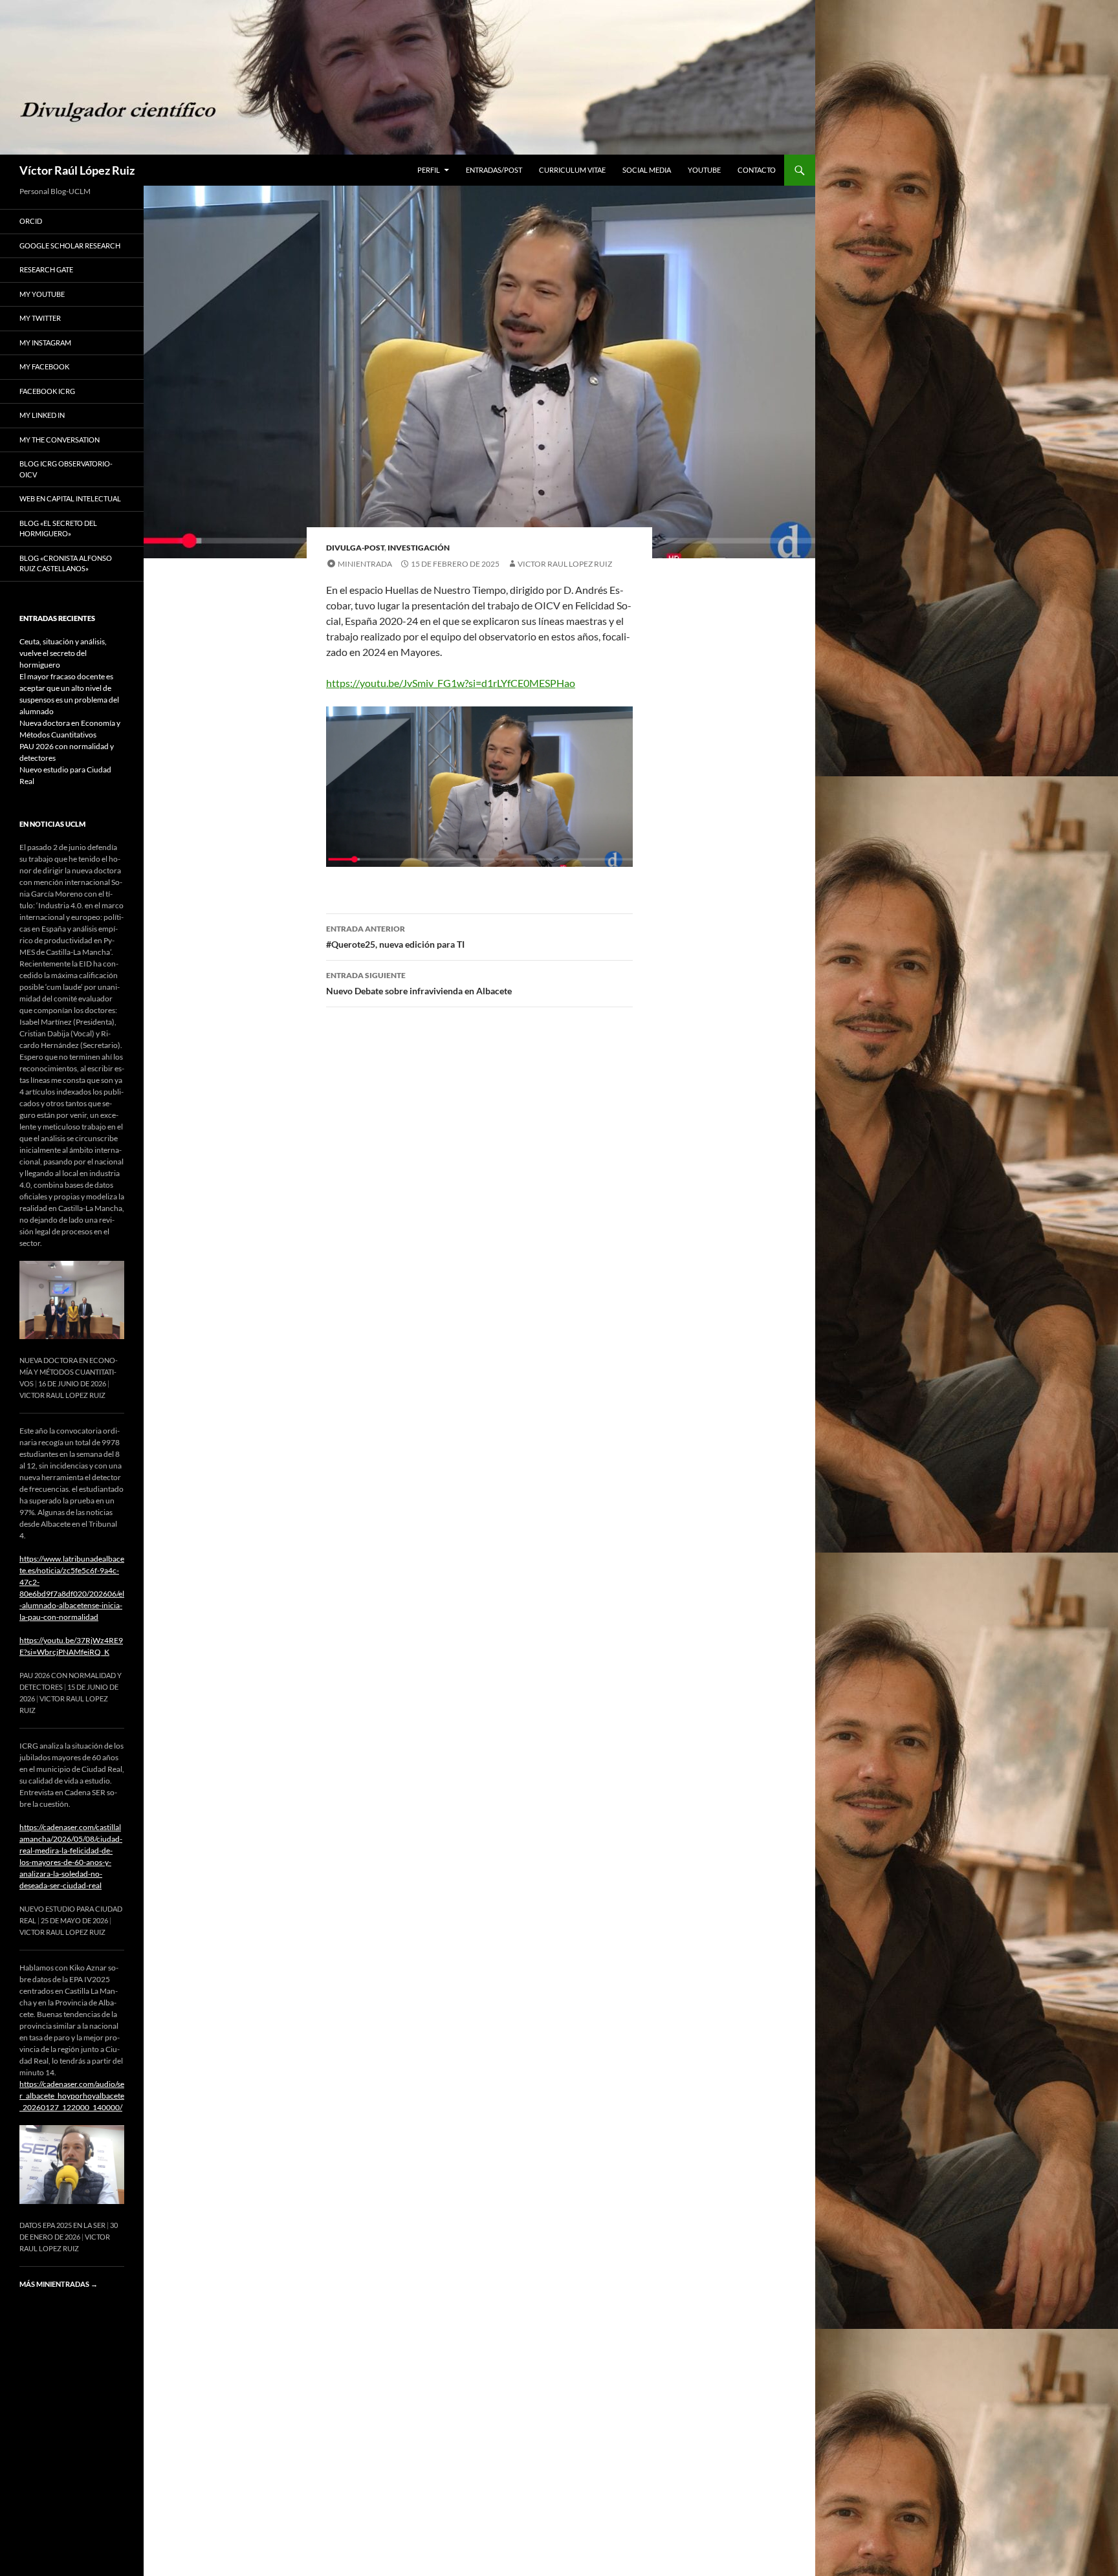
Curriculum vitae (572, 170)
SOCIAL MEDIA (647, 170)
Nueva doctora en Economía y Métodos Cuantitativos (69, 1372)
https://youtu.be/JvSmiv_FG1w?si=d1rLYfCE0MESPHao (451, 683)
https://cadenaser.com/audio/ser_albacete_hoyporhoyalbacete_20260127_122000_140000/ (72, 2096)
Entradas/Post (494, 170)
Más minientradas (59, 2284)
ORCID (31, 221)
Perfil (429, 170)
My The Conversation (60, 440)
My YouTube (42, 294)
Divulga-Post (355, 548)
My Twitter (40, 318)
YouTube (704, 170)
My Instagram (45, 343)
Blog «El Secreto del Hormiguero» (58, 529)
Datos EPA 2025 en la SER (62, 2225)
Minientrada (365, 564)
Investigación (419, 548)
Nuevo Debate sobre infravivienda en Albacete (419, 983)
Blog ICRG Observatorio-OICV (66, 469)
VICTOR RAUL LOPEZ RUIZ (565, 564)
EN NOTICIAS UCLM (52, 824)
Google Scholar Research (70, 246)
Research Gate (46, 269)
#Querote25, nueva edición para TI (395, 937)
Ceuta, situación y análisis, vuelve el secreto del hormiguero (63, 653)
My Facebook (44, 366)
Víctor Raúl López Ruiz (77, 170)
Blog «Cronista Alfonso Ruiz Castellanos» (66, 563)
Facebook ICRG (47, 391)
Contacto (757, 170)
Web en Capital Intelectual (70, 498)
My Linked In (42, 415)
